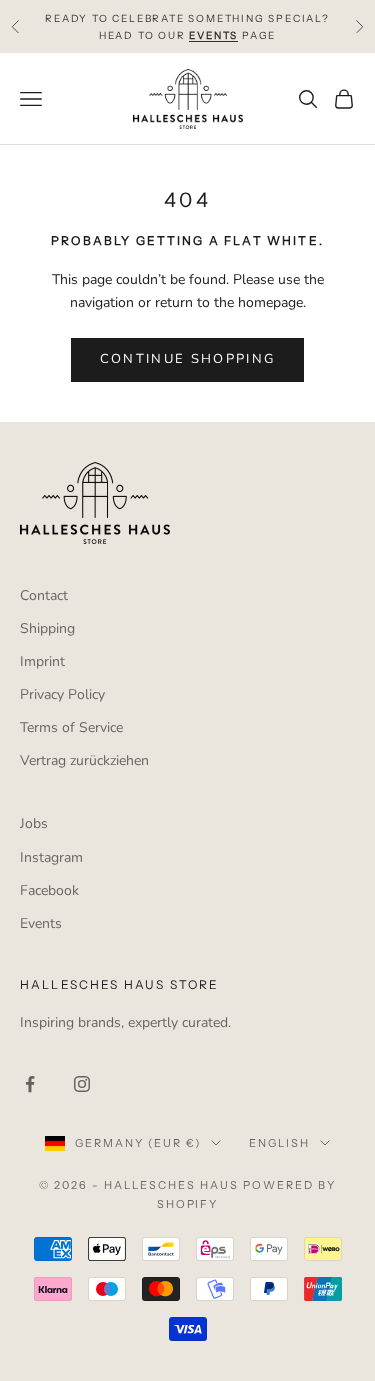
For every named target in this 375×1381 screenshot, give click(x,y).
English (279, 1143)
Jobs (34, 823)
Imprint (42, 661)
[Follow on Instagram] (82, 1084)
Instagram (51, 857)
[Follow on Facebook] (30, 1084)
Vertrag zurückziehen (84, 760)
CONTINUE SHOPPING (188, 359)
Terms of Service (71, 727)
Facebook (49, 890)
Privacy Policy (62, 694)
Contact (44, 595)
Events (41, 923)
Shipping (47, 628)
